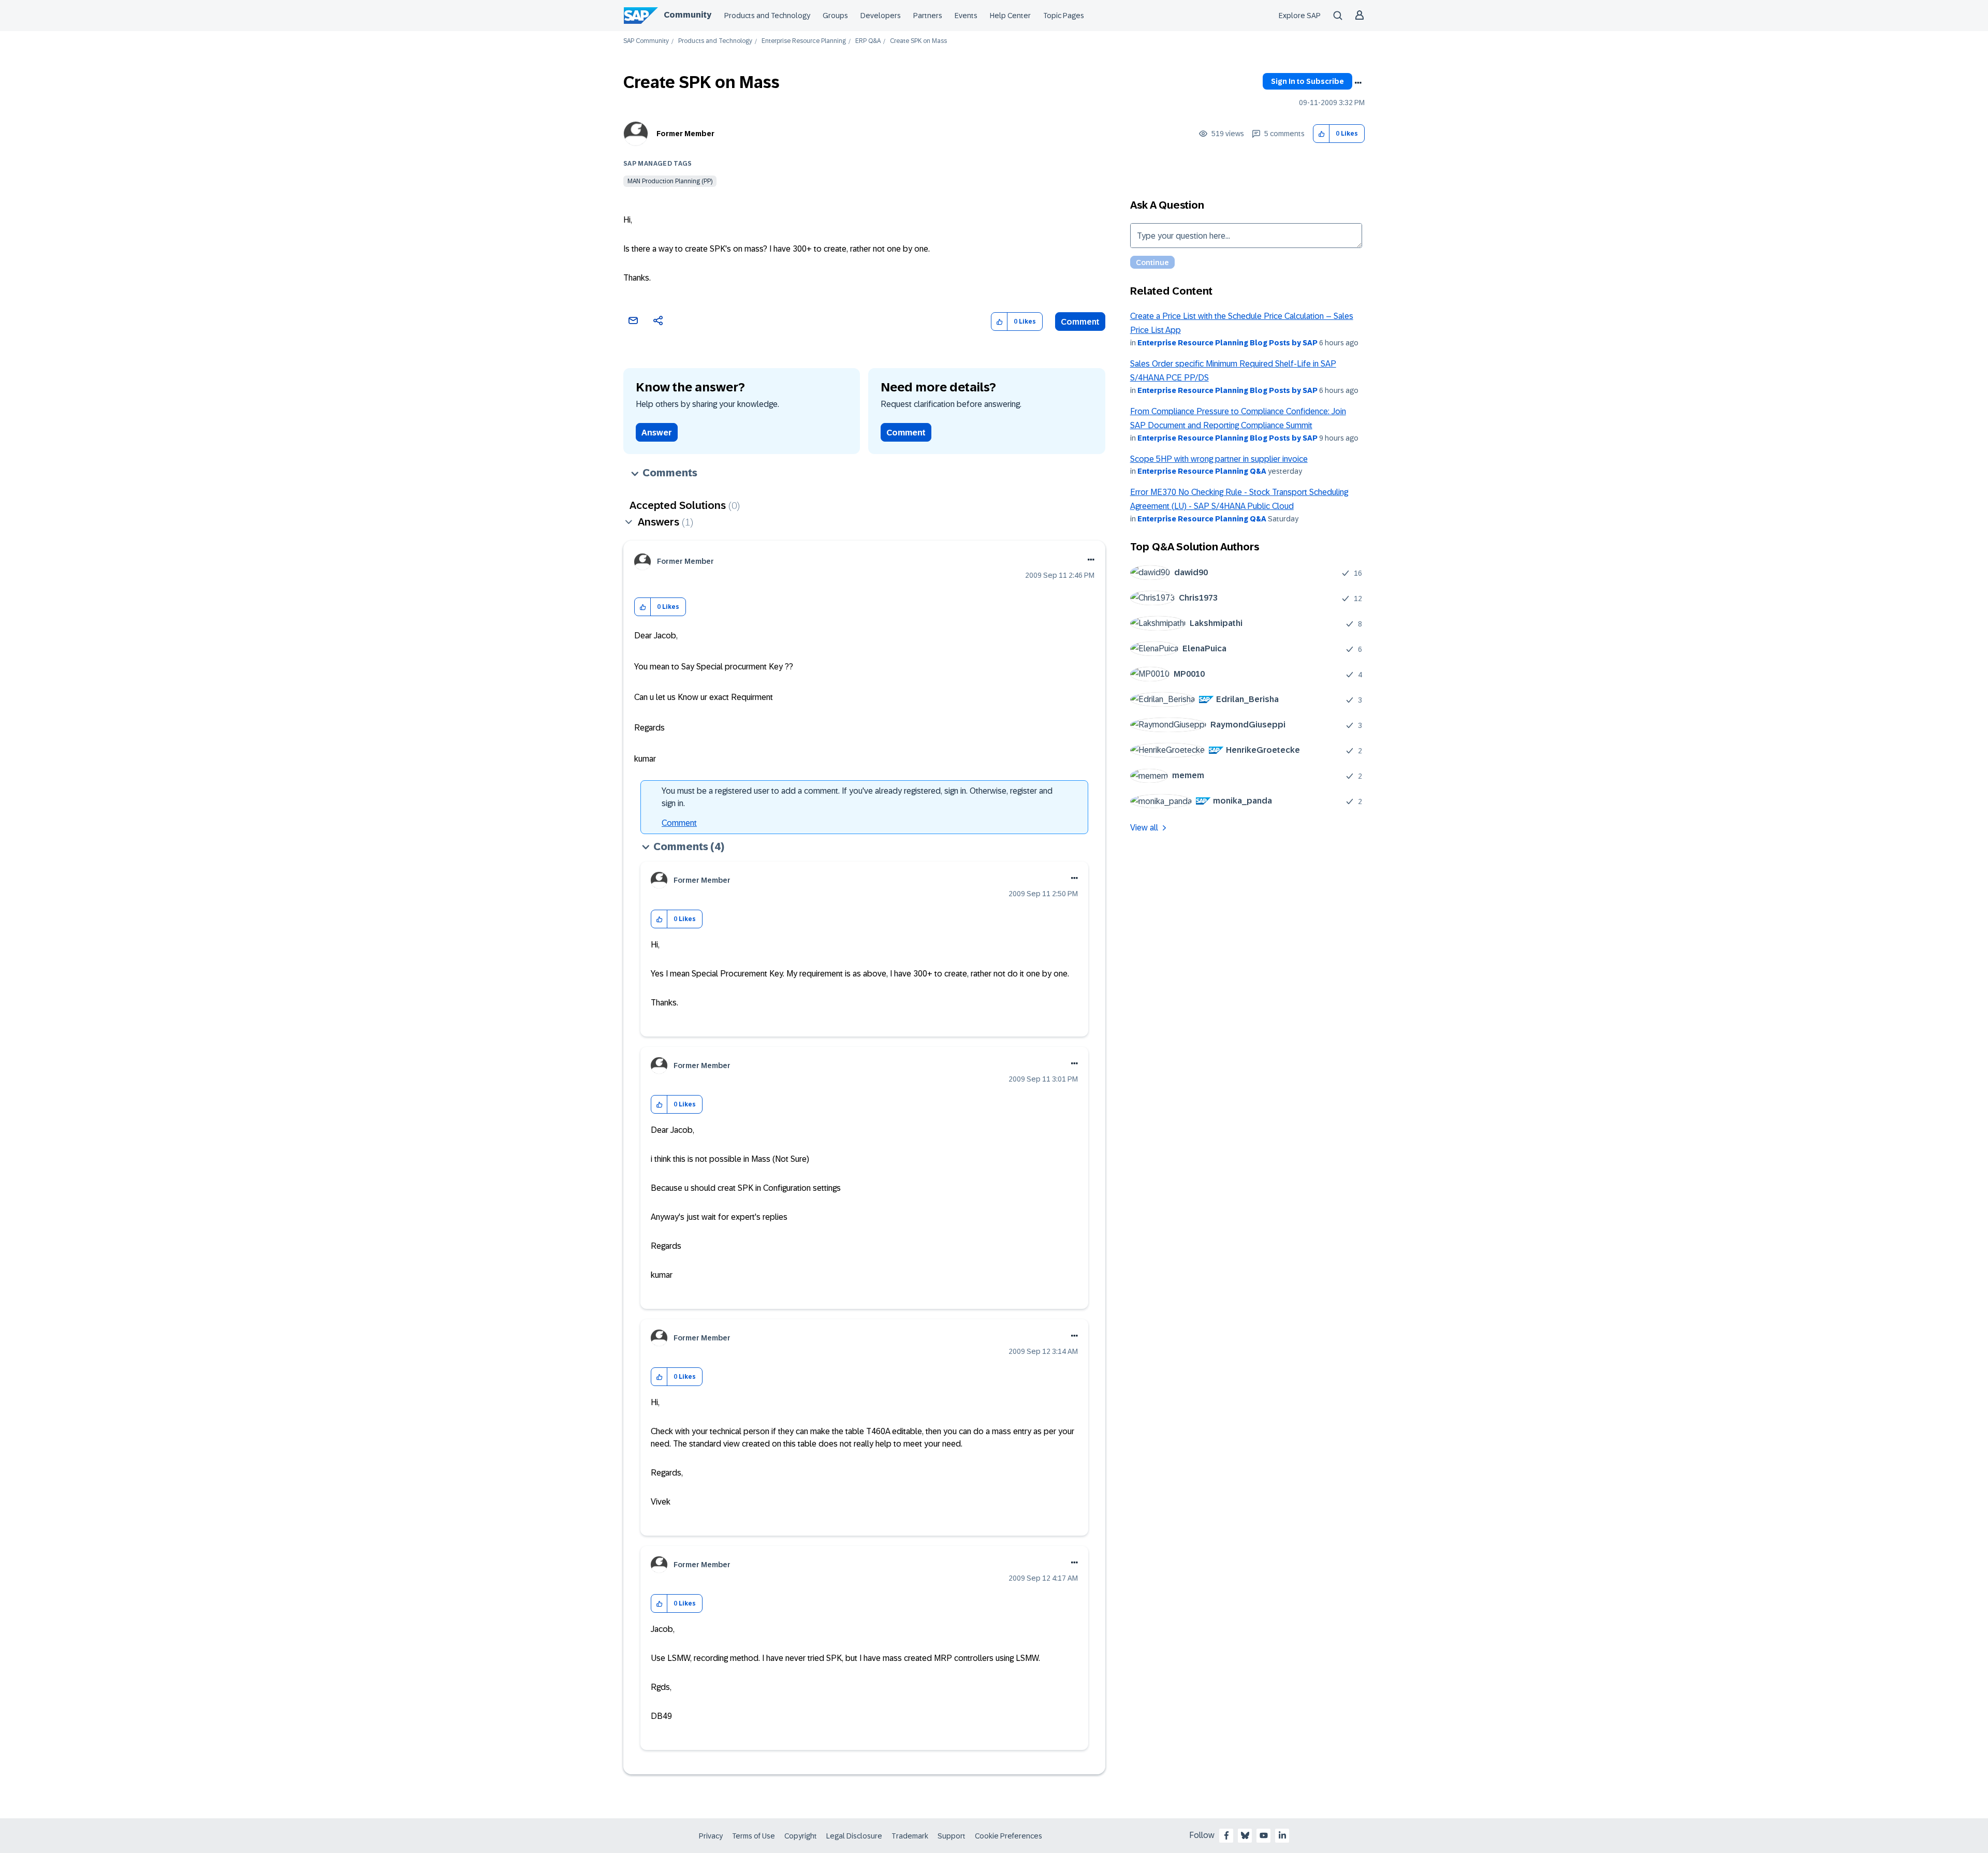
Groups (835, 16)
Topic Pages (1064, 16)
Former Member (685, 134)
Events (966, 16)
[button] (1321, 134)
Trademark (910, 1836)
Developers (881, 16)
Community (688, 15)
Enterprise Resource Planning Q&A (1202, 471)
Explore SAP (1300, 16)
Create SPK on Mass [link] (918, 41)
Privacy (711, 1836)
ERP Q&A (868, 41)
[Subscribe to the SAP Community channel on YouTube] (1264, 1835)
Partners (928, 16)
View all (1144, 828)
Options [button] (1358, 83)
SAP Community (646, 41)
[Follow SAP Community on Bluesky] (1245, 1835)
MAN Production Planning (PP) (670, 181)
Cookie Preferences (1008, 1836)
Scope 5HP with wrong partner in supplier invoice (1219, 459)
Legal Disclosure (854, 1836)
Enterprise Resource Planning (804, 41)
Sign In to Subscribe (1307, 81)
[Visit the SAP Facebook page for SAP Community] (1226, 1835)
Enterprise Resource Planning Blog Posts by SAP (1227, 343)
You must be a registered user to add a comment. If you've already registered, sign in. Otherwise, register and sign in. (857, 797)
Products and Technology (767, 16)
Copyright (801, 1836)
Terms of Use (754, 1836)
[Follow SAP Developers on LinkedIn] (1282, 1835)
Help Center (1010, 16)
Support (952, 1836)
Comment (1080, 322)
